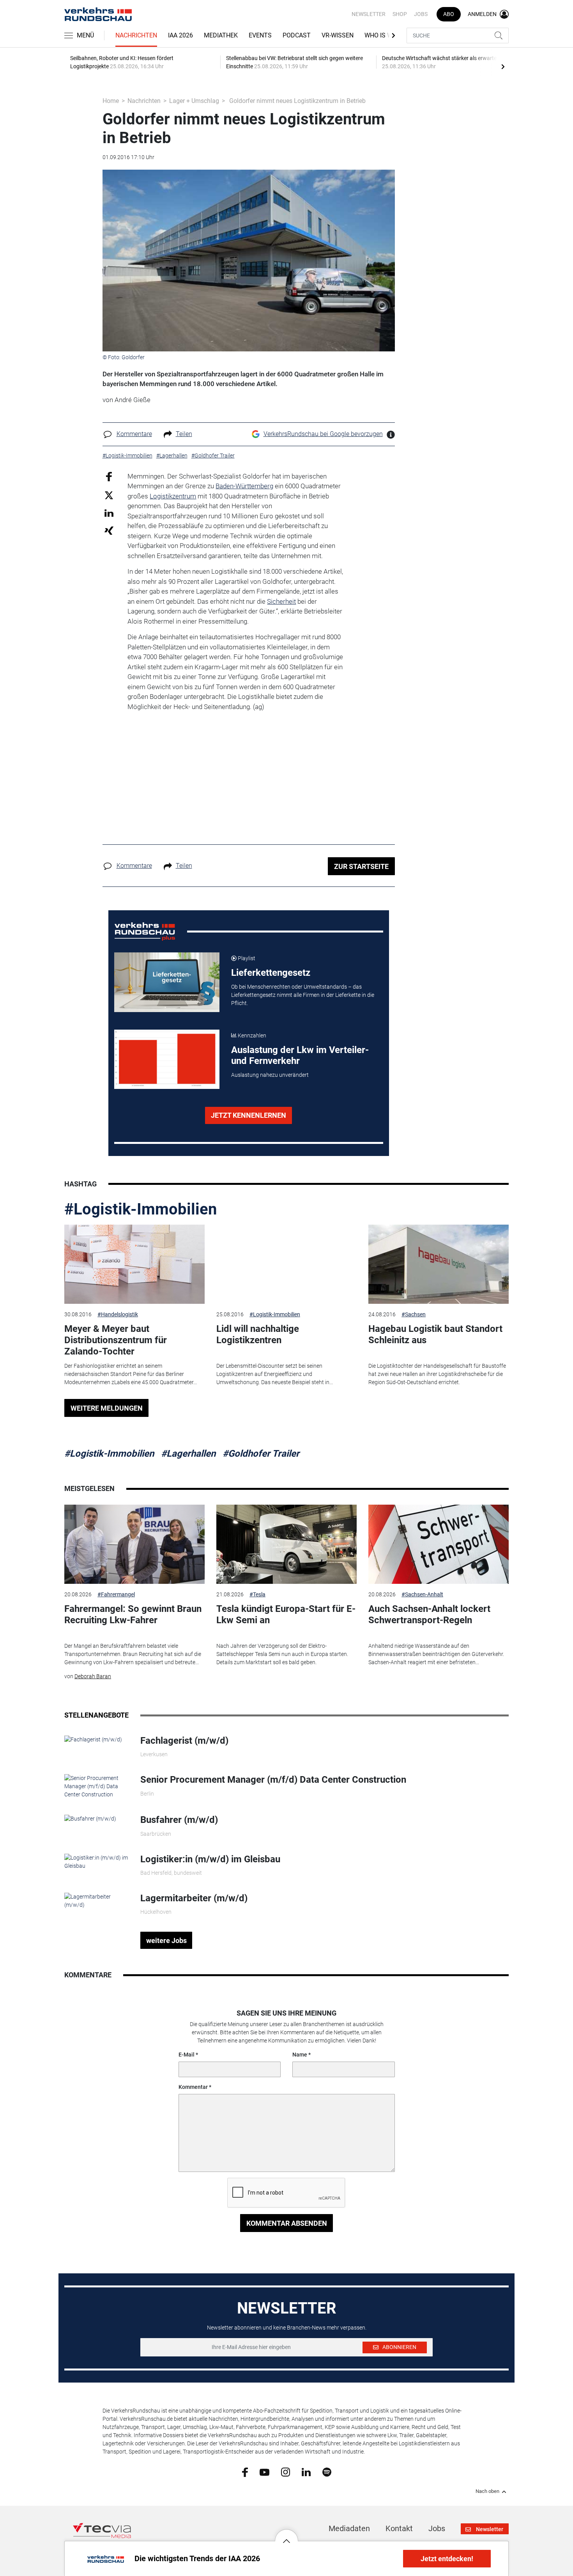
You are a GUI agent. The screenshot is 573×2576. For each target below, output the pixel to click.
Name (300, 2055)
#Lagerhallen (188, 1454)
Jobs (421, 14)
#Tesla (257, 1594)
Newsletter (369, 14)
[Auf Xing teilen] (109, 530)
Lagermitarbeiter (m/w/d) (194, 1898)
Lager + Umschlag (194, 101)
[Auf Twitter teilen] (109, 495)
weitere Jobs (166, 1940)
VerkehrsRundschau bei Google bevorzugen (323, 434)
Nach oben (487, 2491)
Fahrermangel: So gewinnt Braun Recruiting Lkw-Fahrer (133, 1614)
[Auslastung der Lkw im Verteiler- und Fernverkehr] (167, 1059)
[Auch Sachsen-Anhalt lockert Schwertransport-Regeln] (439, 1544)
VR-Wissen (338, 35)
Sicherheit (281, 601)
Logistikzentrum (173, 496)
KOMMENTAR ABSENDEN (287, 2223)
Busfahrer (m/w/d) (179, 1820)
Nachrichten (136, 35)
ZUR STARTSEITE (361, 866)
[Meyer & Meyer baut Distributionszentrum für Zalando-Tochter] (134, 1264)
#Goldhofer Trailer (261, 1454)
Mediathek (221, 35)
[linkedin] (306, 2471)
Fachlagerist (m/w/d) (184, 1741)
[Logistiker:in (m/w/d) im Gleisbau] (96, 1861)
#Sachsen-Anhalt (422, 1594)
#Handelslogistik (118, 1314)
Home (111, 101)
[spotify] (327, 2472)
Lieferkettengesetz (271, 973)
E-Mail (187, 2055)
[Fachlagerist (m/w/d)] (93, 1739)
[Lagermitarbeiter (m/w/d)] (96, 1901)
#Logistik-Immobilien (141, 1209)
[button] (286, 2535)
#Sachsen (414, 1314)
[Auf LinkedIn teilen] (109, 513)
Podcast (297, 35)
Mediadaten (349, 2528)
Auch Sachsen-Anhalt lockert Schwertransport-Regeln (429, 1614)
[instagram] (286, 2472)
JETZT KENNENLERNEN (248, 1115)
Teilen (184, 434)
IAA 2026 (180, 35)
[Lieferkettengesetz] (167, 982)
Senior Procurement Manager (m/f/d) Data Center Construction (273, 1780)
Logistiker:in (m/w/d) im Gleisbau (210, 1859)
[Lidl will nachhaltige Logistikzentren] (286, 1264)
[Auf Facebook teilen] (109, 476)
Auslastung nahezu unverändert (270, 1075)
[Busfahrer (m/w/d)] (90, 1818)
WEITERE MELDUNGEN (107, 1408)
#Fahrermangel (116, 1594)
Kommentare (134, 434)
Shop (400, 14)
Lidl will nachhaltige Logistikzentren (258, 1334)
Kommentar (193, 2087)
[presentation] (503, 66)
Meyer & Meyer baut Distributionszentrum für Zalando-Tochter (116, 1340)
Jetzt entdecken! (447, 2559)
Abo (449, 14)
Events (260, 35)
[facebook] (245, 2472)
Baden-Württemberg (244, 486)
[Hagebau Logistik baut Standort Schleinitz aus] (439, 1264)
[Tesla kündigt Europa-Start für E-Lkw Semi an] (286, 1544)
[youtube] (264, 2471)
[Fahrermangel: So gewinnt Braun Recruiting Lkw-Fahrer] (134, 1544)
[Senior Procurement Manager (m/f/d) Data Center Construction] (96, 1786)
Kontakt (399, 2528)
